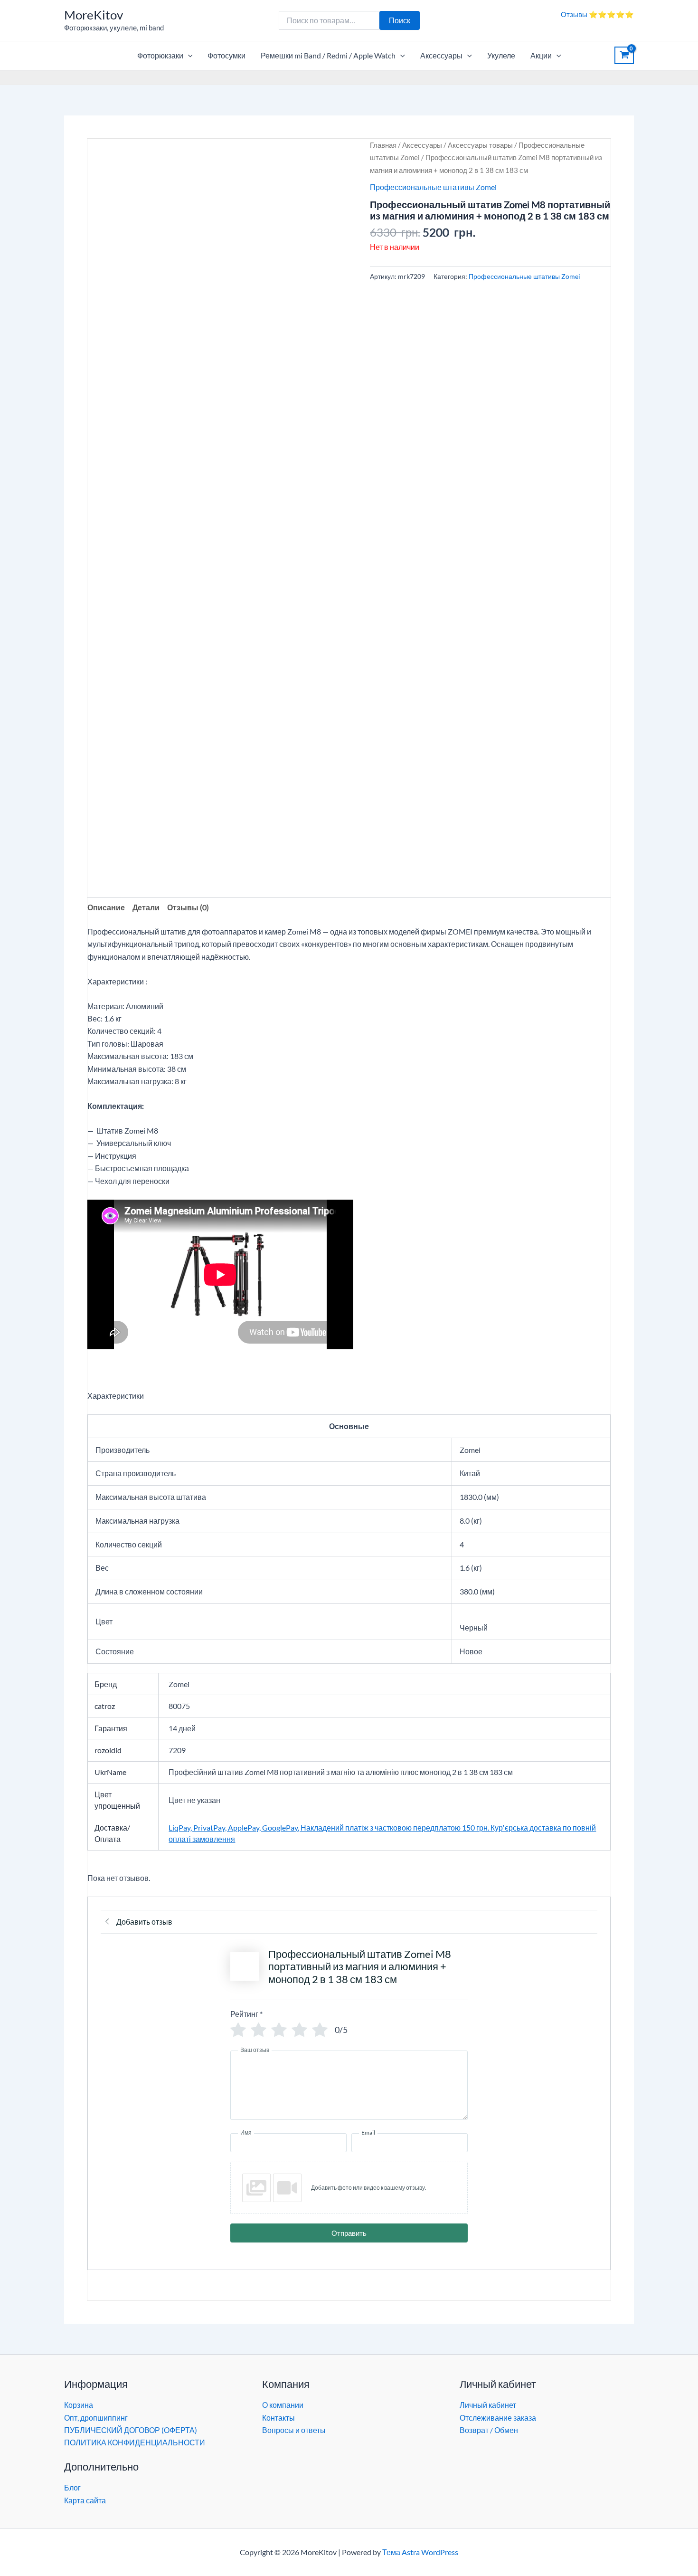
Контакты (278, 2418)
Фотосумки (226, 55)
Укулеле (501, 55)
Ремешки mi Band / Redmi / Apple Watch (328, 55)
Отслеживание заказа (498, 2418)
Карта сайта (85, 2500)
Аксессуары (441, 55)
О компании (283, 2405)
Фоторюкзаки (160, 55)
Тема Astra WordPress (420, 2552)
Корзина (79, 2405)
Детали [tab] (146, 907)
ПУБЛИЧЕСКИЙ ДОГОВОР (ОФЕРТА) (131, 2430)
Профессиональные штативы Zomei (433, 187)
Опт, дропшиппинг (96, 2418)
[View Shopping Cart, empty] (624, 56)
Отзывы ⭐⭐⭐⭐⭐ (597, 14)
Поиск (400, 20)
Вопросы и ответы (294, 2430)
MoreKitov (94, 15)
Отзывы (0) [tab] (188, 907)
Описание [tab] (106, 907)
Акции (541, 55)
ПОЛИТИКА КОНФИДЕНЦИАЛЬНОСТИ (135, 2442)
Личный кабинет (488, 2405)
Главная (383, 145)
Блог (72, 2487)
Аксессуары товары (480, 145)
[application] (188, 56)
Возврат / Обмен (489, 2430)
